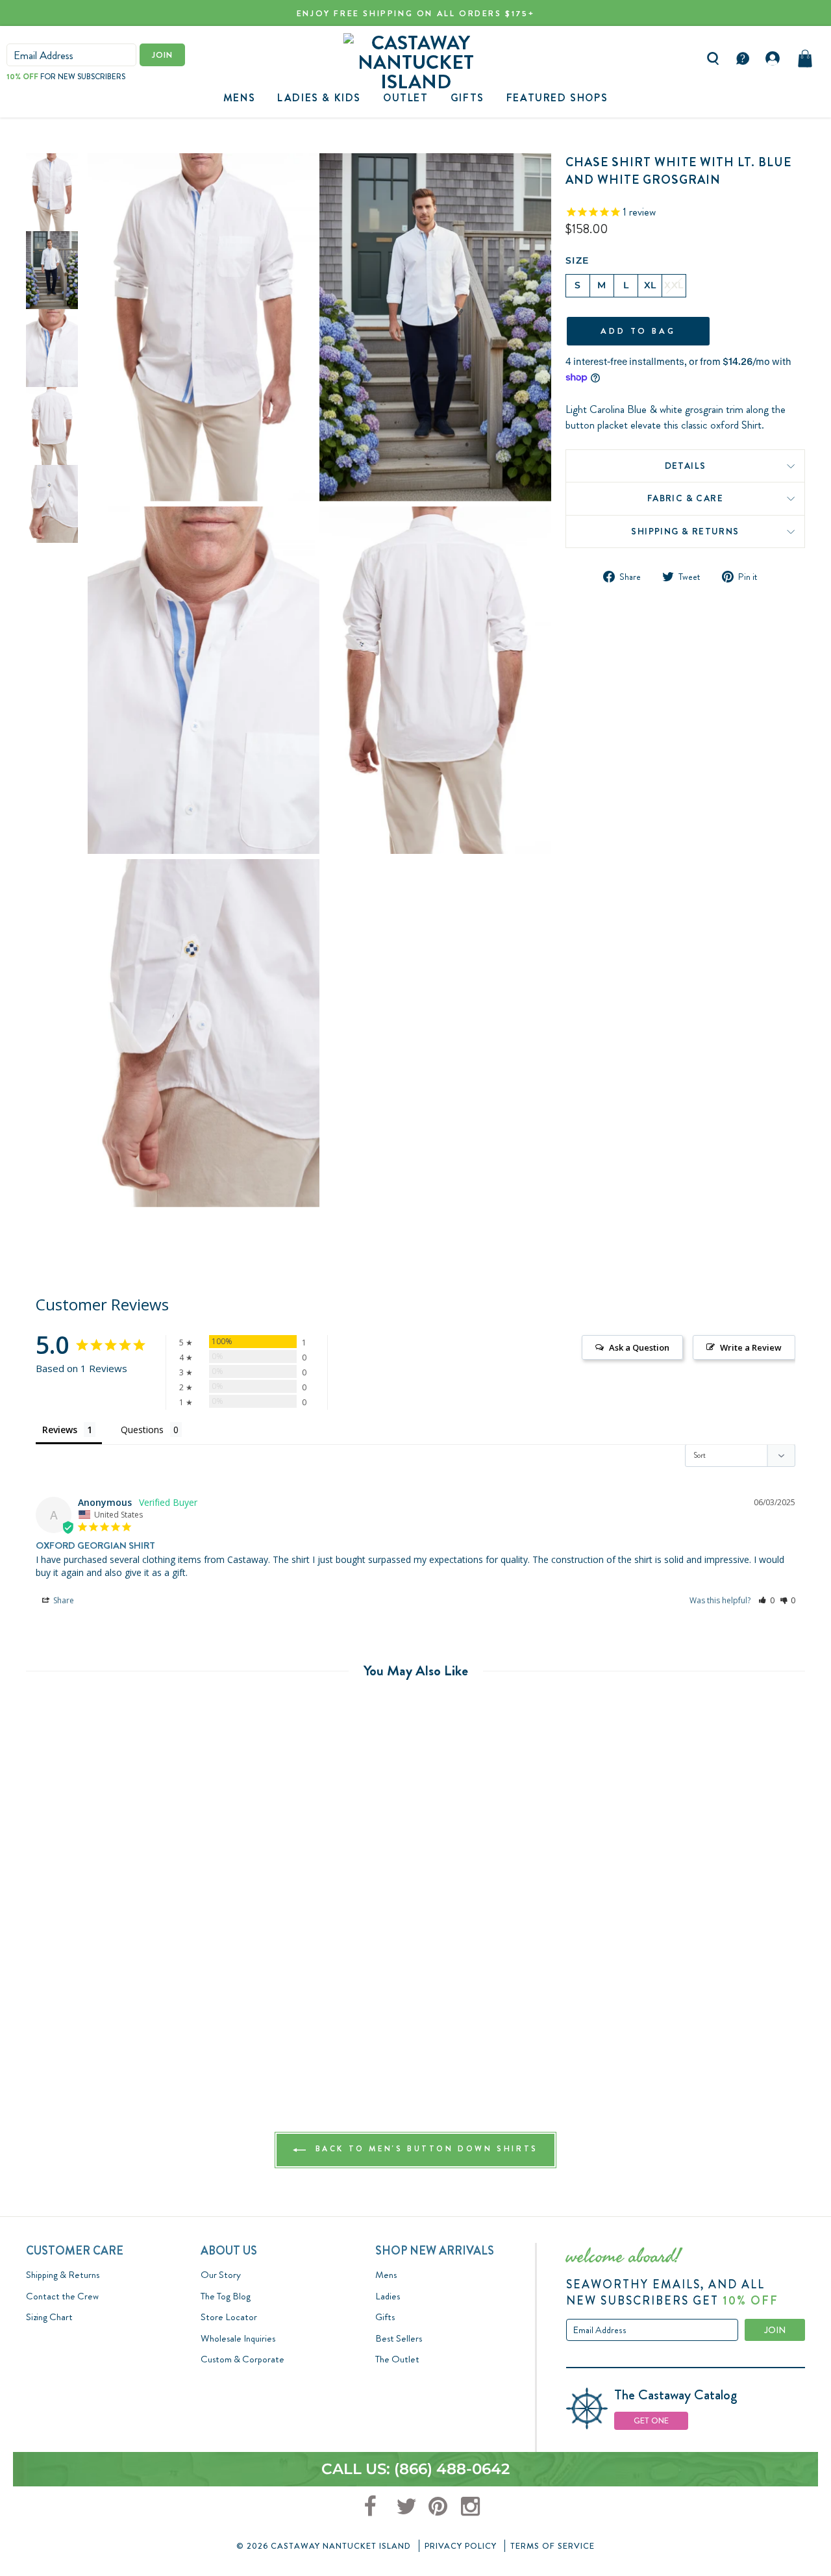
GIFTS (467, 98)
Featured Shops (557, 98)
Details (686, 466)
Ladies (388, 2296)
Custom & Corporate (242, 2359)
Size (577, 260)
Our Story (221, 2275)
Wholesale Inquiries (238, 2338)
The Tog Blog (226, 2296)
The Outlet (397, 2359)
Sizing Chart (49, 2317)
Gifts (385, 2317)
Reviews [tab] (60, 1430)
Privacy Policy (461, 2546)
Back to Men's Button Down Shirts (425, 2149)
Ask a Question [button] (639, 1347)
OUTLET (406, 98)
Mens (239, 98)
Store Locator (229, 2317)
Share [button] (63, 1600)
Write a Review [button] (751, 1347)
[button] (766, 1600)
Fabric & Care (685, 499)
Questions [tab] (142, 1430)
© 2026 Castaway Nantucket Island (324, 2546)
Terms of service (552, 2546)
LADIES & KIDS (319, 98)
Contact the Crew (62, 2296)
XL (650, 285)
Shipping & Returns (685, 531)
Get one (651, 2420)
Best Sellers (399, 2338)
